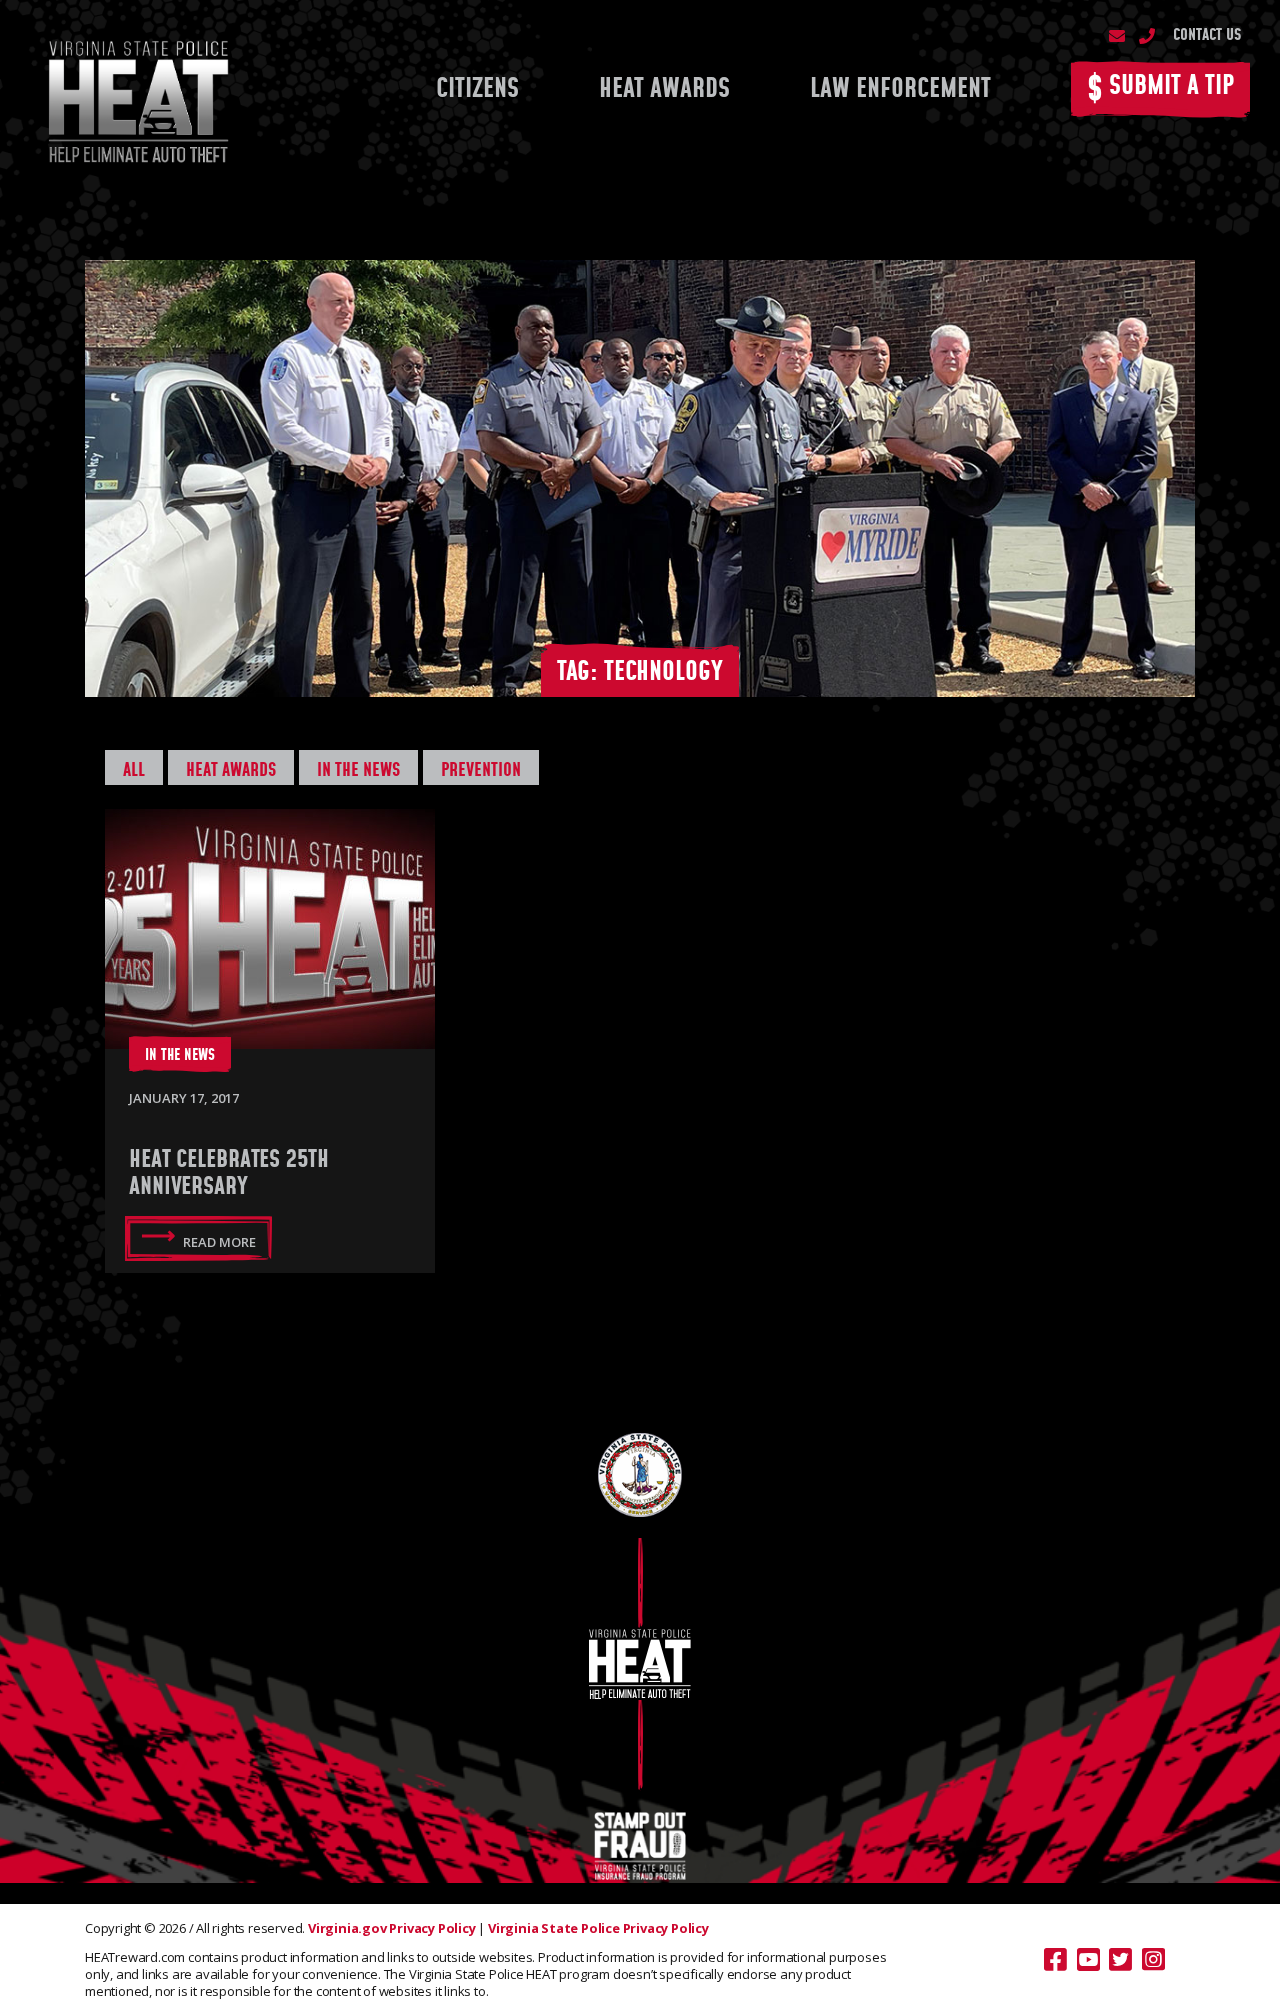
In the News (358, 771)
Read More (219, 1242)
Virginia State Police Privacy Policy (598, 1928)
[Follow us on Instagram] (1153, 1960)
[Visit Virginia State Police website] (640, 1474)
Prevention (481, 771)
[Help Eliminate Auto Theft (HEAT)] (136, 98)
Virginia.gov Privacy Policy (392, 1928)
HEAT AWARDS (664, 89)
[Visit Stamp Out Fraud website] (640, 1845)
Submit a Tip (1160, 90)
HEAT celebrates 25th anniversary (229, 1173)
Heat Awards (231, 771)
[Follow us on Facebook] (1055, 1960)
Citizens (477, 89)
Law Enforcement (900, 89)
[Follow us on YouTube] (1088, 1960)
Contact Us (1207, 35)
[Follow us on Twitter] (1120, 1960)
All (134, 771)
